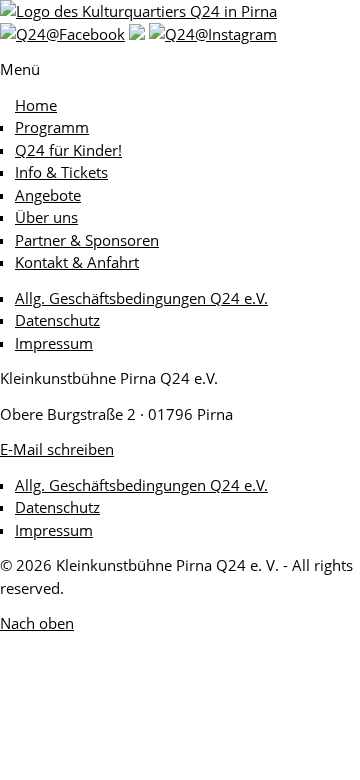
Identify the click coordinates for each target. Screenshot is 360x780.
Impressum (54, 343)
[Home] (138, 11)
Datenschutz (57, 320)
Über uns (46, 217)
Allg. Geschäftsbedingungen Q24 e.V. (141, 298)
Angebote (48, 195)
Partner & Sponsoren (87, 240)
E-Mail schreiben (57, 449)
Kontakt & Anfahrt (77, 262)
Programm (52, 127)
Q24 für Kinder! (68, 150)
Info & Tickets (61, 172)
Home (36, 105)
